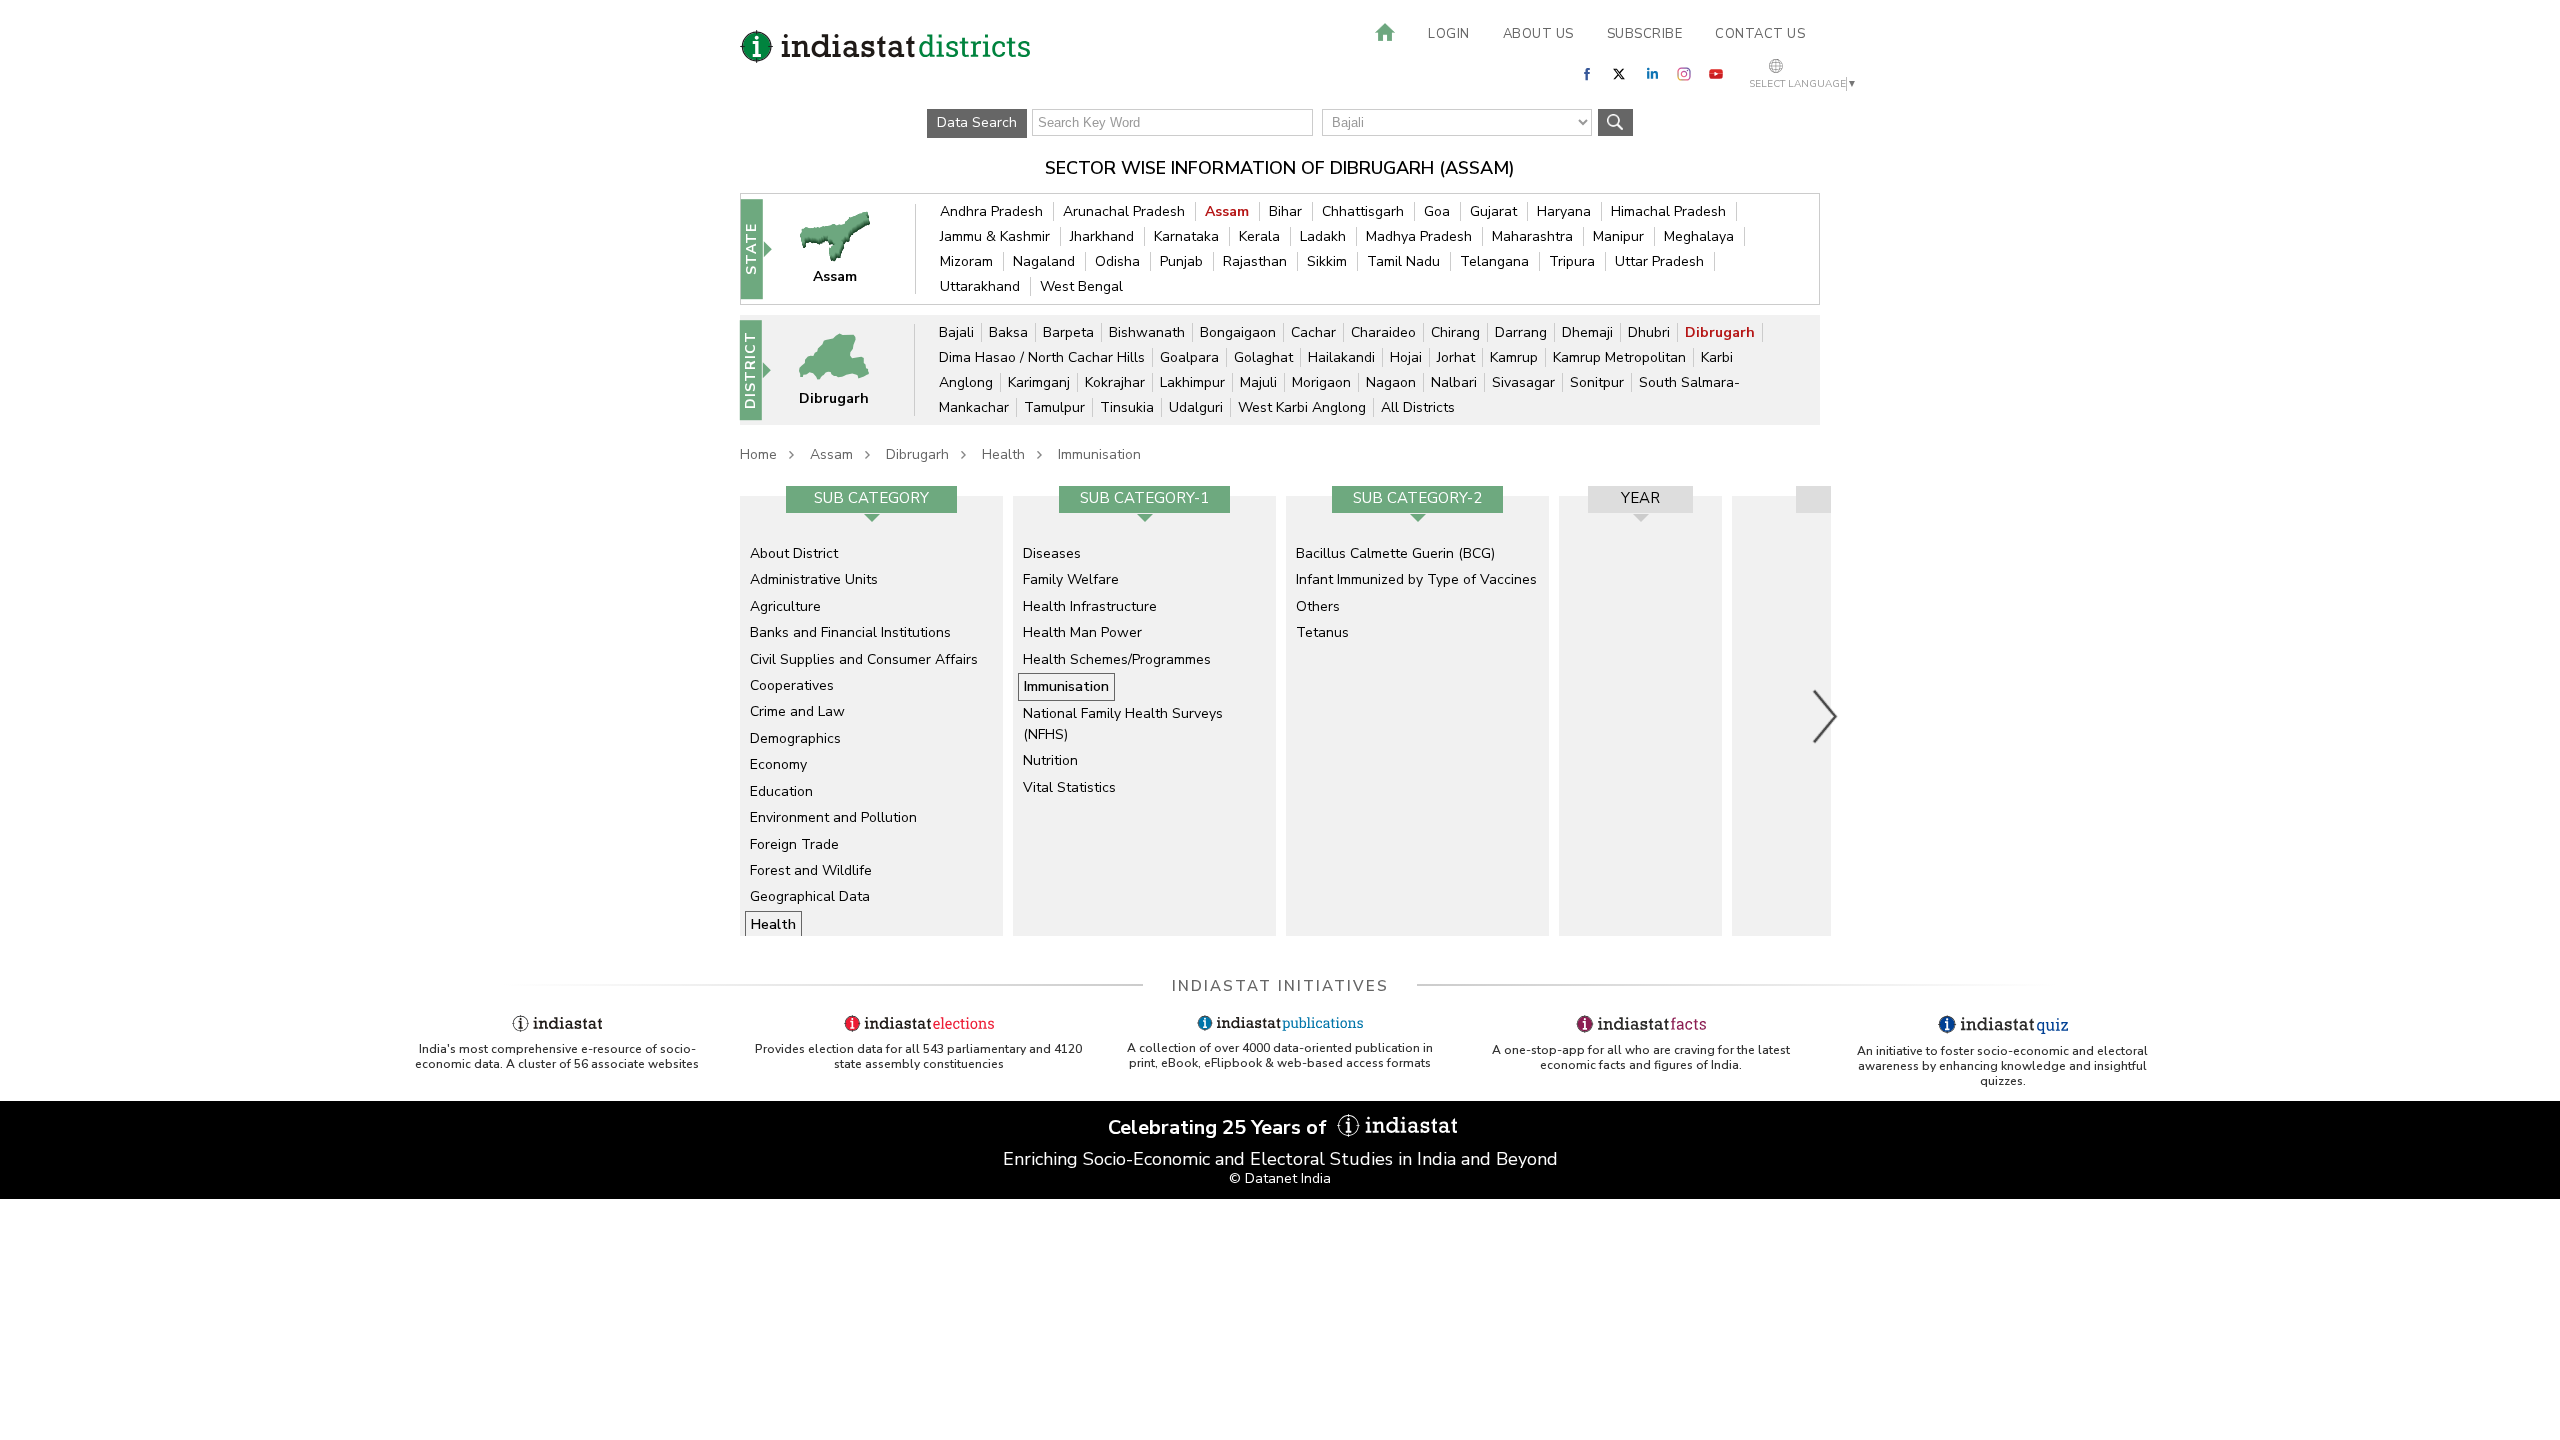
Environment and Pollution (833, 817)
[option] (871, 716)
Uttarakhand (980, 286)
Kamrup (1514, 357)
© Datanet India (1280, 1178)
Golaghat (1263, 357)
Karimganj (1039, 382)
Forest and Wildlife (811, 870)
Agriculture (785, 606)
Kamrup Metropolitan (1619, 357)
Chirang (1455, 332)
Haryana (1564, 211)
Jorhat (1456, 357)
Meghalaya (1699, 236)
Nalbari (1454, 382)
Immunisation (1099, 454)
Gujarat (1493, 211)
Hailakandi (1341, 357)
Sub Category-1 (1144, 498)
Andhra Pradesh (991, 211)
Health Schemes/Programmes (1117, 659)
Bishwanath (1147, 332)
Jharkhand (1102, 236)
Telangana (1494, 261)
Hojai (1406, 357)
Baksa (1008, 332)
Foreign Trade (794, 844)
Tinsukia (1127, 407)
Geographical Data (810, 896)
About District (794, 553)
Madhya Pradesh (1419, 236)
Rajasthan (1255, 261)
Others (1318, 606)
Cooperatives (792, 685)
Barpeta (1068, 332)
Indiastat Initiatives (1280, 986)
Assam (1227, 211)
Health (1003, 454)
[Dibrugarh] (847, 369)
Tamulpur (1054, 407)
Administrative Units (814, 579)
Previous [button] (730, 716)
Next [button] (1826, 716)
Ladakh (1323, 236)
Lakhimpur (1192, 382)
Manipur (1618, 236)
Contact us (1760, 34)
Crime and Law (797, 711)
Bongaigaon (1238, 332)
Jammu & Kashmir (995, 236)
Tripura (1572, 261)
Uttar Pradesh (1659, 261)
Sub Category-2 (1417, 498)
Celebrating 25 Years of (1220, 1127)
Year (1640, 498)
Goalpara (1189, 357)
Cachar (1313, 332)
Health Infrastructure (1090, 606)
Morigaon (1321, 382)
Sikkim (1327, 261)
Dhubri (1649, 332)
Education (781, 791)
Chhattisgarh (1363, 211)
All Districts (1418, 407)
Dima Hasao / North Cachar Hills (1042, 357)
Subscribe (1645, 34)
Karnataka (1186, 236)
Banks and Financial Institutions (850, 632)
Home (758, 454)
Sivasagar (1523, 382)
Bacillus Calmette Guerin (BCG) (1395, 553)
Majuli (1258, 382)
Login (1449, 34)
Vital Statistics (1069, 787)
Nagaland (1044, 261)
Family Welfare (1071, 579)
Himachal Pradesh (1668, 211)
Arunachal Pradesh (1124, 211)
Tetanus (1322, 632)
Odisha (1117, 261)
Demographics (795, 738)
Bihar (1285, 211)
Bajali (956, 332)
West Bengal (1081, 286)
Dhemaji (1587, 332)
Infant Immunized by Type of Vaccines (1416, 579)
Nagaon (1391, 382)
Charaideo (1383, 332)
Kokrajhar (1115, 382)
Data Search (977, 122)
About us (1538, 34)
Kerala (1259, 236)
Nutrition (1050, 760)
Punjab (1181, 261)
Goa (1437, 211)
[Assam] (848, 248)
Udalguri (1196, 407)
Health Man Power (1082, 632)
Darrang (1521, 332)
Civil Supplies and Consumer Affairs (864, 659)
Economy (778, 764)
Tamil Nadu (1403, 261)
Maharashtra (1532, 236)
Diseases (1052, 553)
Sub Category (871, 498)
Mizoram (966, 261)
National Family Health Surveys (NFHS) (1123, 723)
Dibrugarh (1720, 332)
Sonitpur (1597, 382)
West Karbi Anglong (1302, 407)
